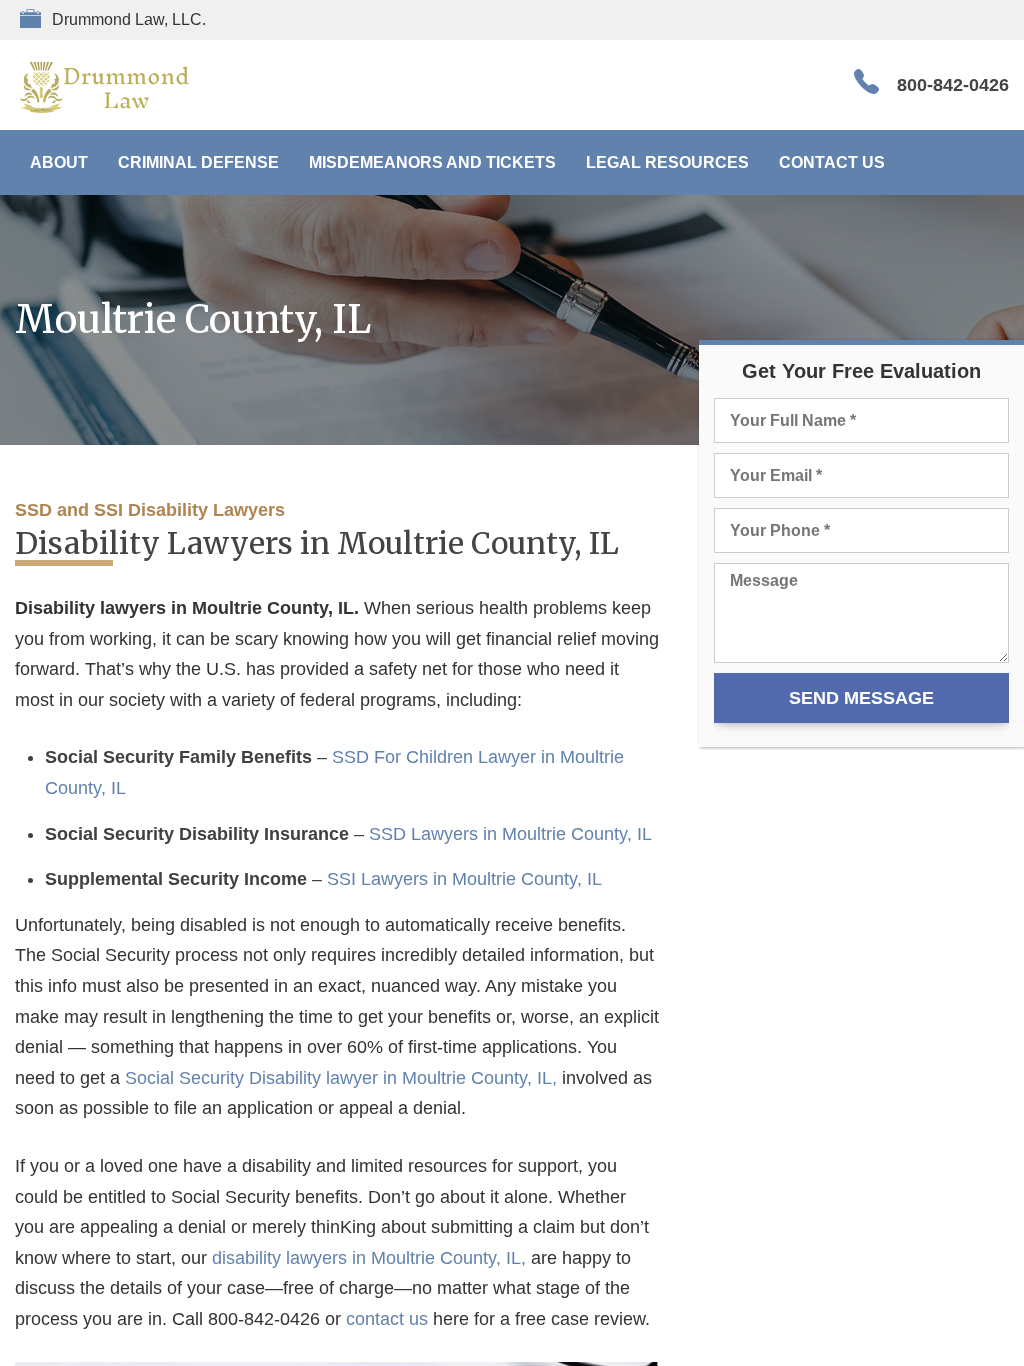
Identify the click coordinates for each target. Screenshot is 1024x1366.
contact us (387, 1319)
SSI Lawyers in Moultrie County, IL (464, 879)
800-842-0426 (953, 85)
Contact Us (832, 162)
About (59, 162)
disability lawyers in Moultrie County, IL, (369, 1258)
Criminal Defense (198, 162)
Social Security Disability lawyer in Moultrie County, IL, (341, 1078)
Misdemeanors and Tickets (432, 162)
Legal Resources (667, 162)
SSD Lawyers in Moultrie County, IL (510, 834)
